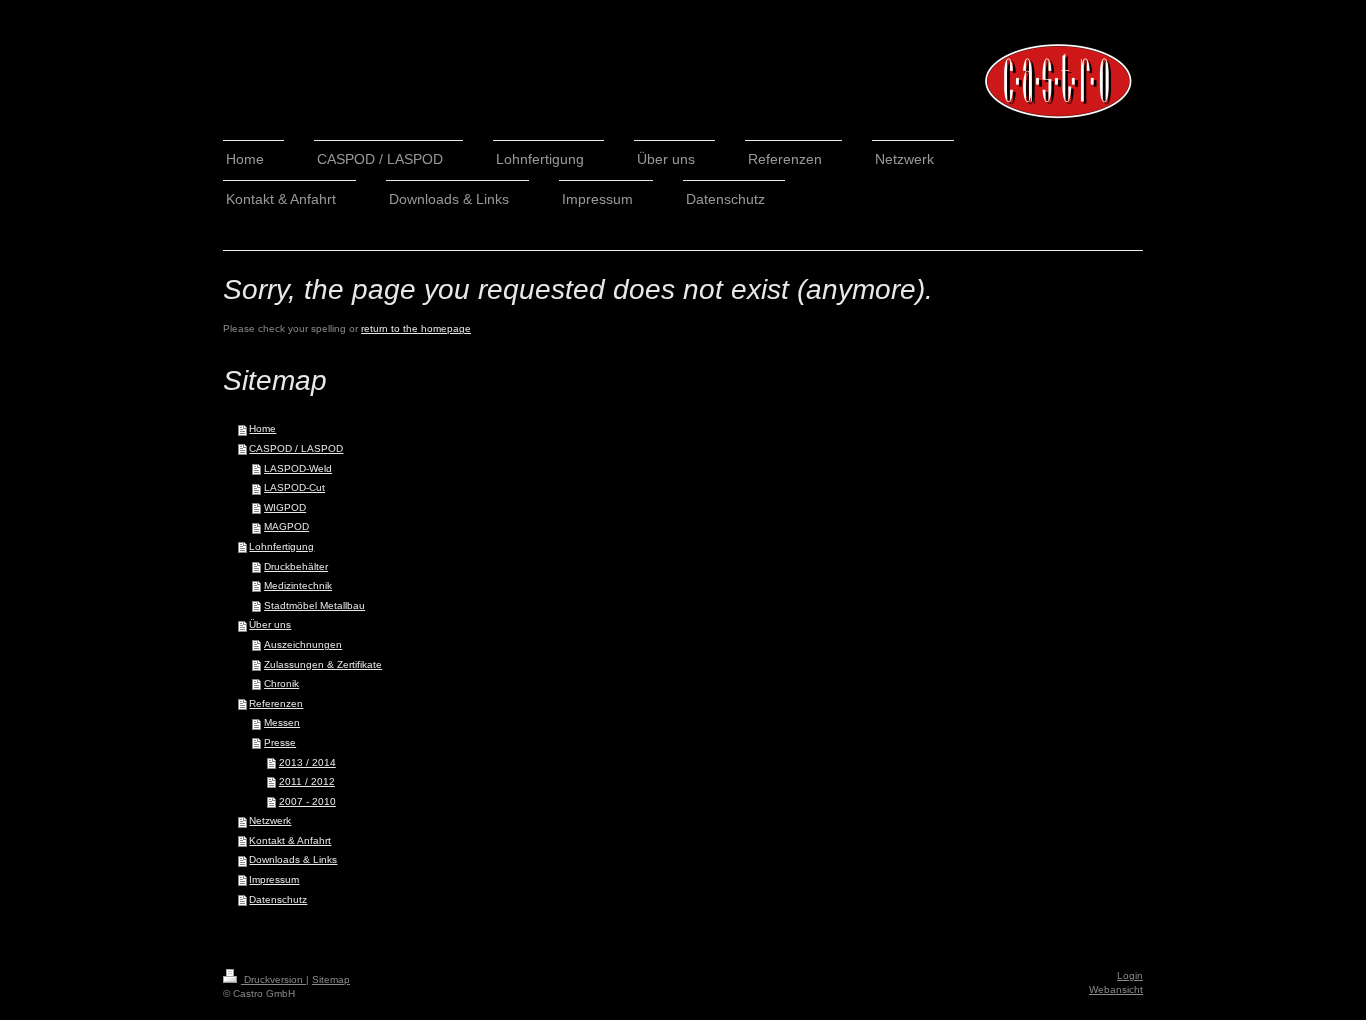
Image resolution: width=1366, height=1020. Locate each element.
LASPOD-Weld (298, 468)
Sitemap (331, 979)
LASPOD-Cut (294, 487)
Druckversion (273, 979)
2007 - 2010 (307, 801)
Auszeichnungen (303, 644)
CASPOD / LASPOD (296, 448)
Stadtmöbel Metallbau (314, 605)
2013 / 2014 (307, 762)
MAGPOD (286, 526)
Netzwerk (270, 820)
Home (262, 428)
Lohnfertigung (281, 546)
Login (1130, 975)
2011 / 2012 (307, 781)
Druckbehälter (296, 566)
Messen (282, 722)
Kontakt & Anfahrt (290, 840)
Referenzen (276, 703)
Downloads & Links (293, 859)
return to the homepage (416, 328)
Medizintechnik (298, 585)
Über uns (270, 624)
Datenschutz (278, 899)
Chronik (281, 683)
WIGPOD (285, 507)
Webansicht (1116, 989)
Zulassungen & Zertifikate (323, 664)
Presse (280, 742)
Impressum (274, 879)
